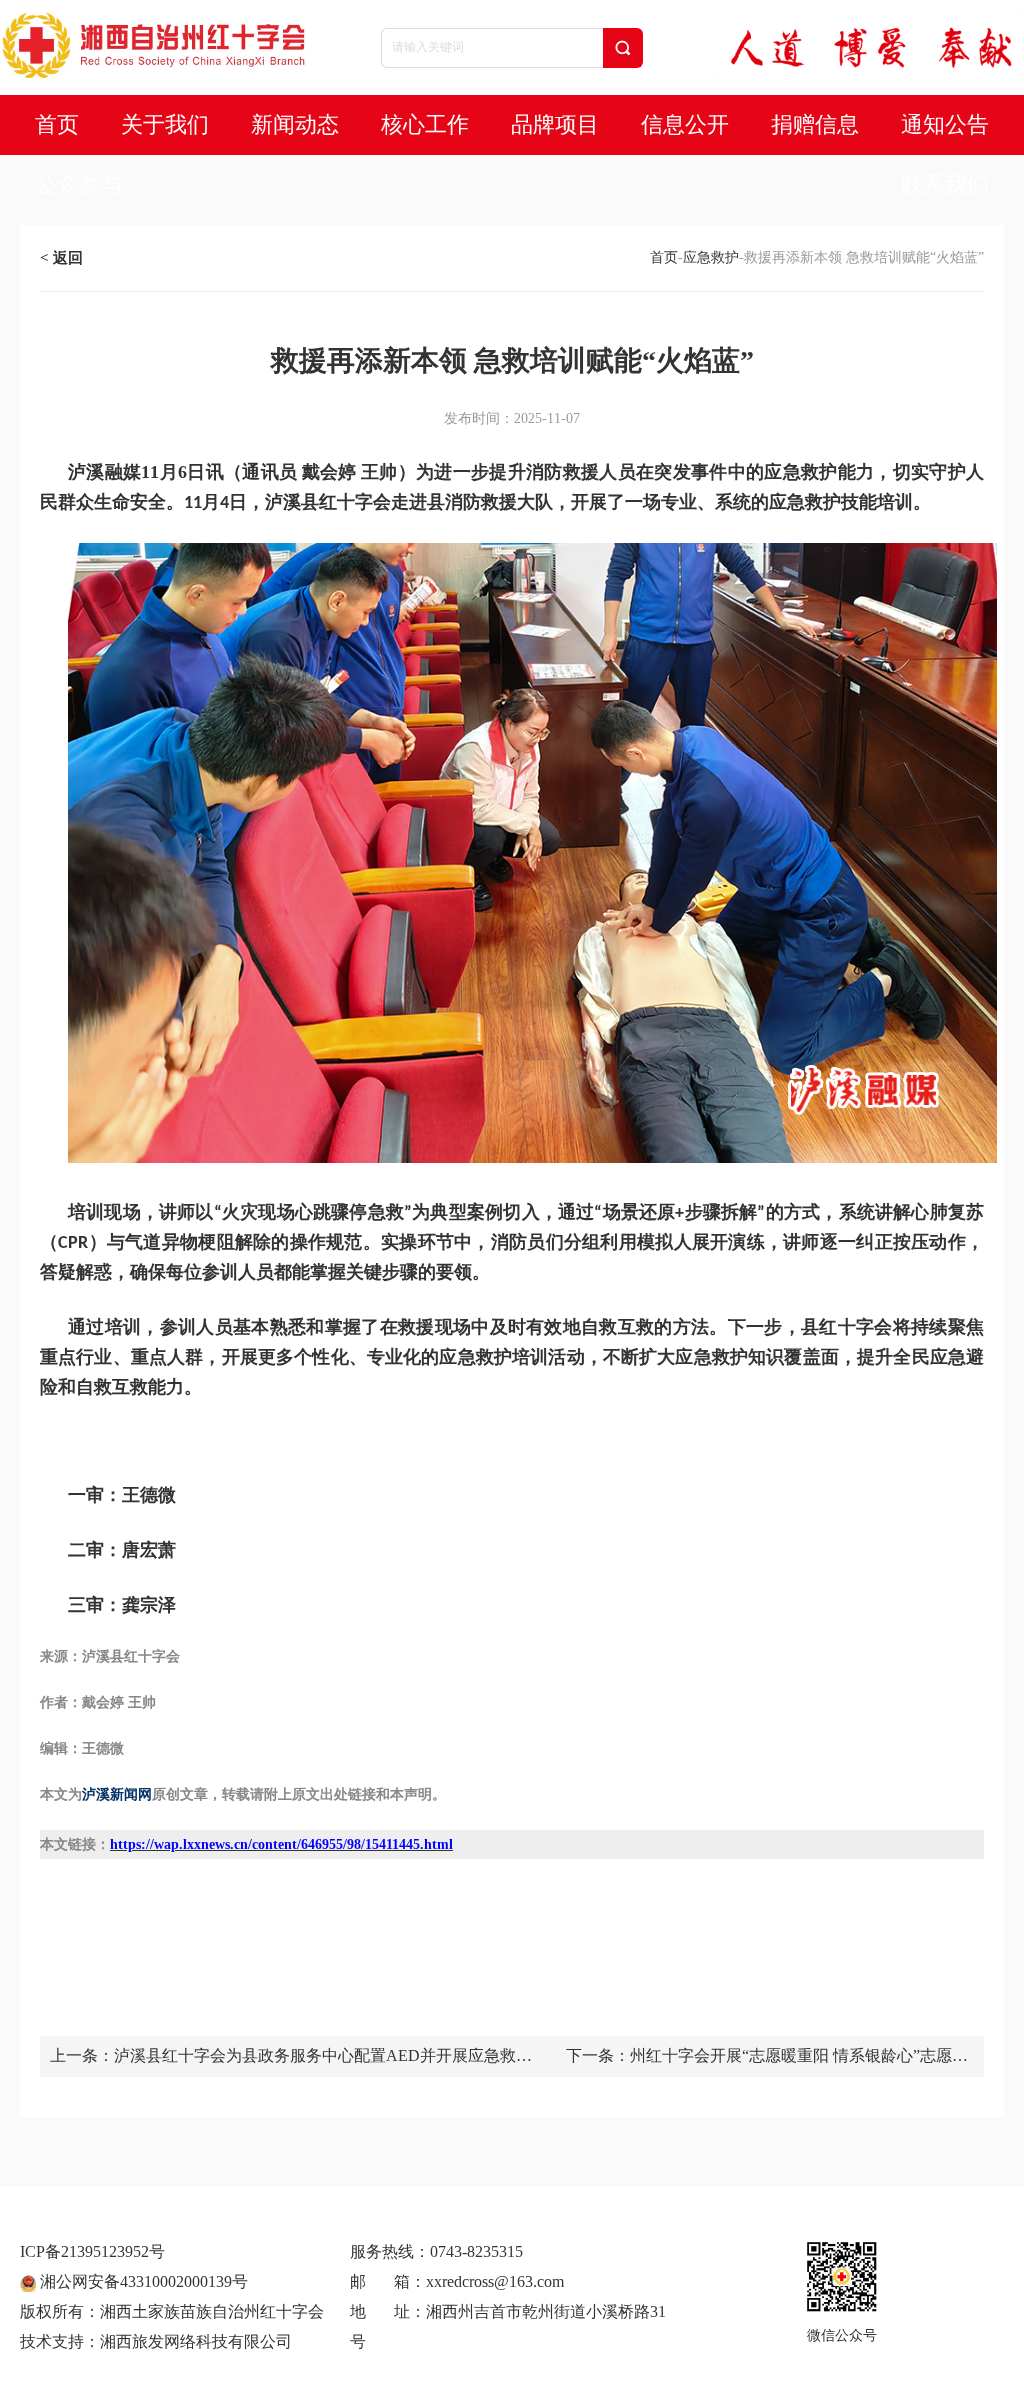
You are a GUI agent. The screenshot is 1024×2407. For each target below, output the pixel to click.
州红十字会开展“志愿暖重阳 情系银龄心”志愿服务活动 (799, 2057)
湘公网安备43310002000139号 (142, 2281)
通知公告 (945, 124)
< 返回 (61, 258)
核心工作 (425, 124)
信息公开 (685, 124)
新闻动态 (295, 124)
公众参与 (79, 184)
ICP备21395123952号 (92, 2251)
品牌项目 (555, 124)
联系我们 (945, 184)
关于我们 (165, 124)
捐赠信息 (815, 124)
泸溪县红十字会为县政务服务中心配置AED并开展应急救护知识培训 (323, 2057)
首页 (57, 124)
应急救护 (711, 257)
